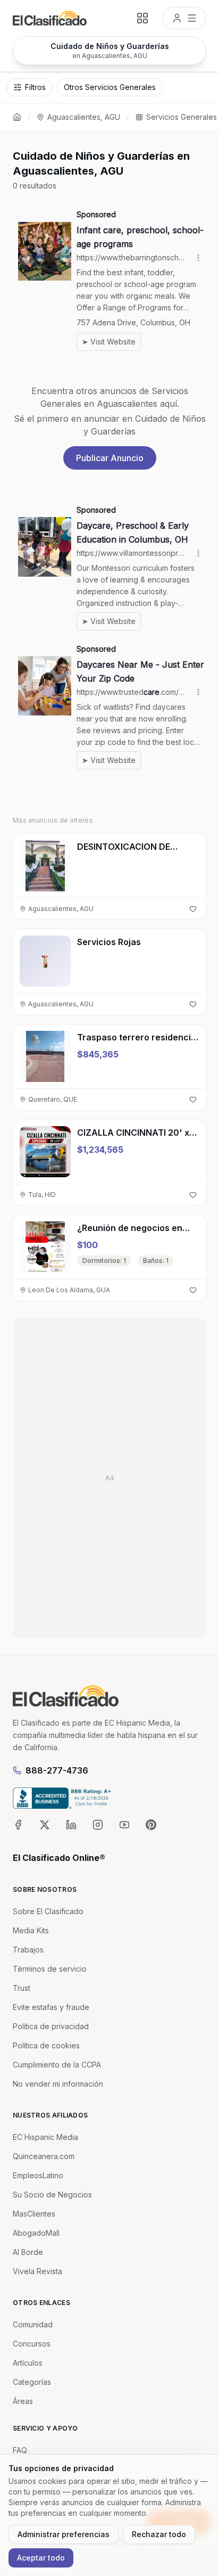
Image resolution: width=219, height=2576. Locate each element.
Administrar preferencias (64, 2534)
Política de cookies (46, 2045)
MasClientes (34, 2214)
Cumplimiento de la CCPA (57, 2065)
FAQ (20, 2450)
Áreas (23, 2401)
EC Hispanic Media (45, 2137)
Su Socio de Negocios (52, 2194)
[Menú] (184, 18)
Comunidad (33, 2324)
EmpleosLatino (38, 2175)
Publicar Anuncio (110, 458)
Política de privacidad (51, 2026)
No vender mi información (58, 2084)
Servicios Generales (182, 117)
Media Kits (31, 1930)
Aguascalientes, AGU (84, 117)
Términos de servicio (50, 1969)
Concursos (32, 2344)
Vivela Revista (37, 2271)
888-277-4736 (57, 1770)
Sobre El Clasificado (48, 1911)
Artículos (28, 2363)
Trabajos (28, 1950)
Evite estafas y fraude (51, 2007)
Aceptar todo (41, 2558)
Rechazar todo (159, 2534)
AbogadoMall (36, 2233)
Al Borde (28, 2252)
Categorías (32, 2382)
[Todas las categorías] (142, 18)
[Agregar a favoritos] (193, 909)
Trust (22, 1988)
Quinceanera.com (44, 2156)
